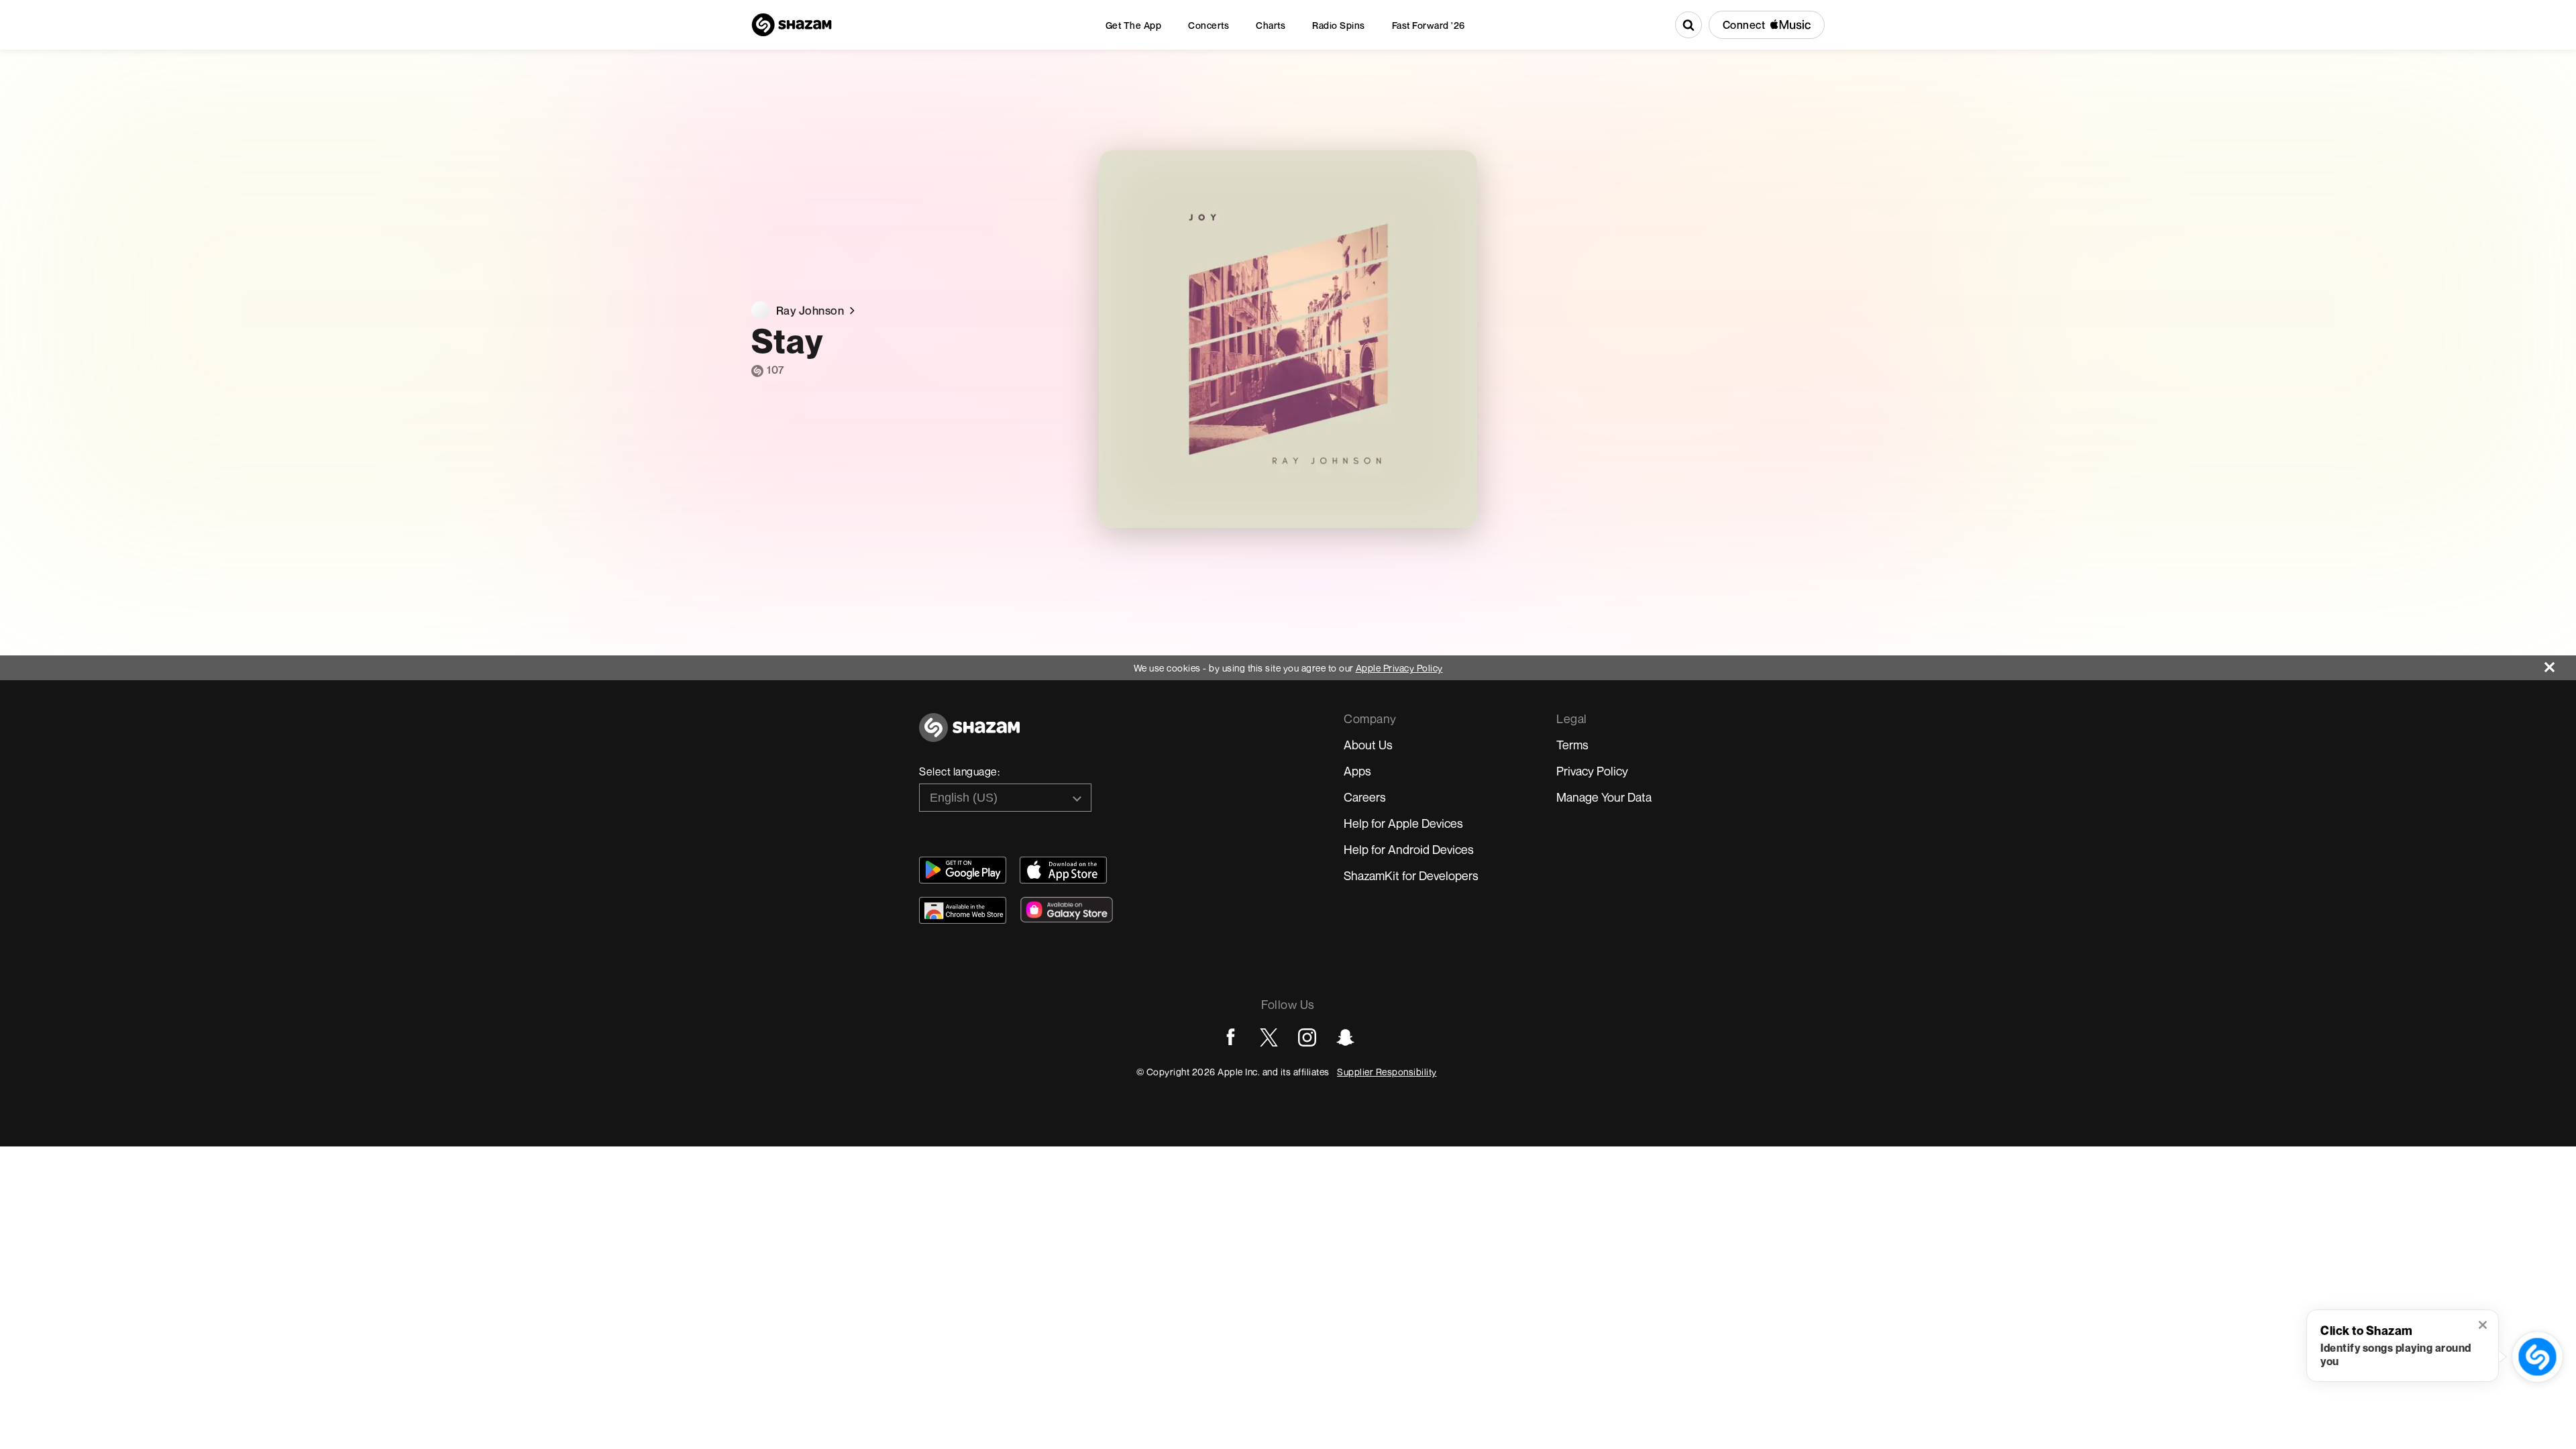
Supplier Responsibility (1387, 1072)
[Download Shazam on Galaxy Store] (1067, 910)
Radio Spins (1339, 25)
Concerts (1209, 25)
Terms (1572, 745)
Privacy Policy (1592, 771)
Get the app (1134, 25)
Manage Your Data (1604, 797)
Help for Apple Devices (1403, 823)
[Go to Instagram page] (1307, 1037)
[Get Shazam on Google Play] (963, 870)
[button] (2484, 1326)
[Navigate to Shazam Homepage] (792, 25)
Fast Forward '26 (1429, 25)
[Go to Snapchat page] (1345, 1037)
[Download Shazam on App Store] (1063, 870)
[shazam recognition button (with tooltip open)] (2537, 1356)
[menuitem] (1134, 25)
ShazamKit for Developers (1411, 875)
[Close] (2560, 664)
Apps (1357, 771)
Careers (1365, 797)
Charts (1271, 25)
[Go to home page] (969, 735)
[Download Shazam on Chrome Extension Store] (963, 910)
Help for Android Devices (1409, 849)
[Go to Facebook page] (1231, 1037)
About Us (1368, 745)
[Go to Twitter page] (1269, 1037)
